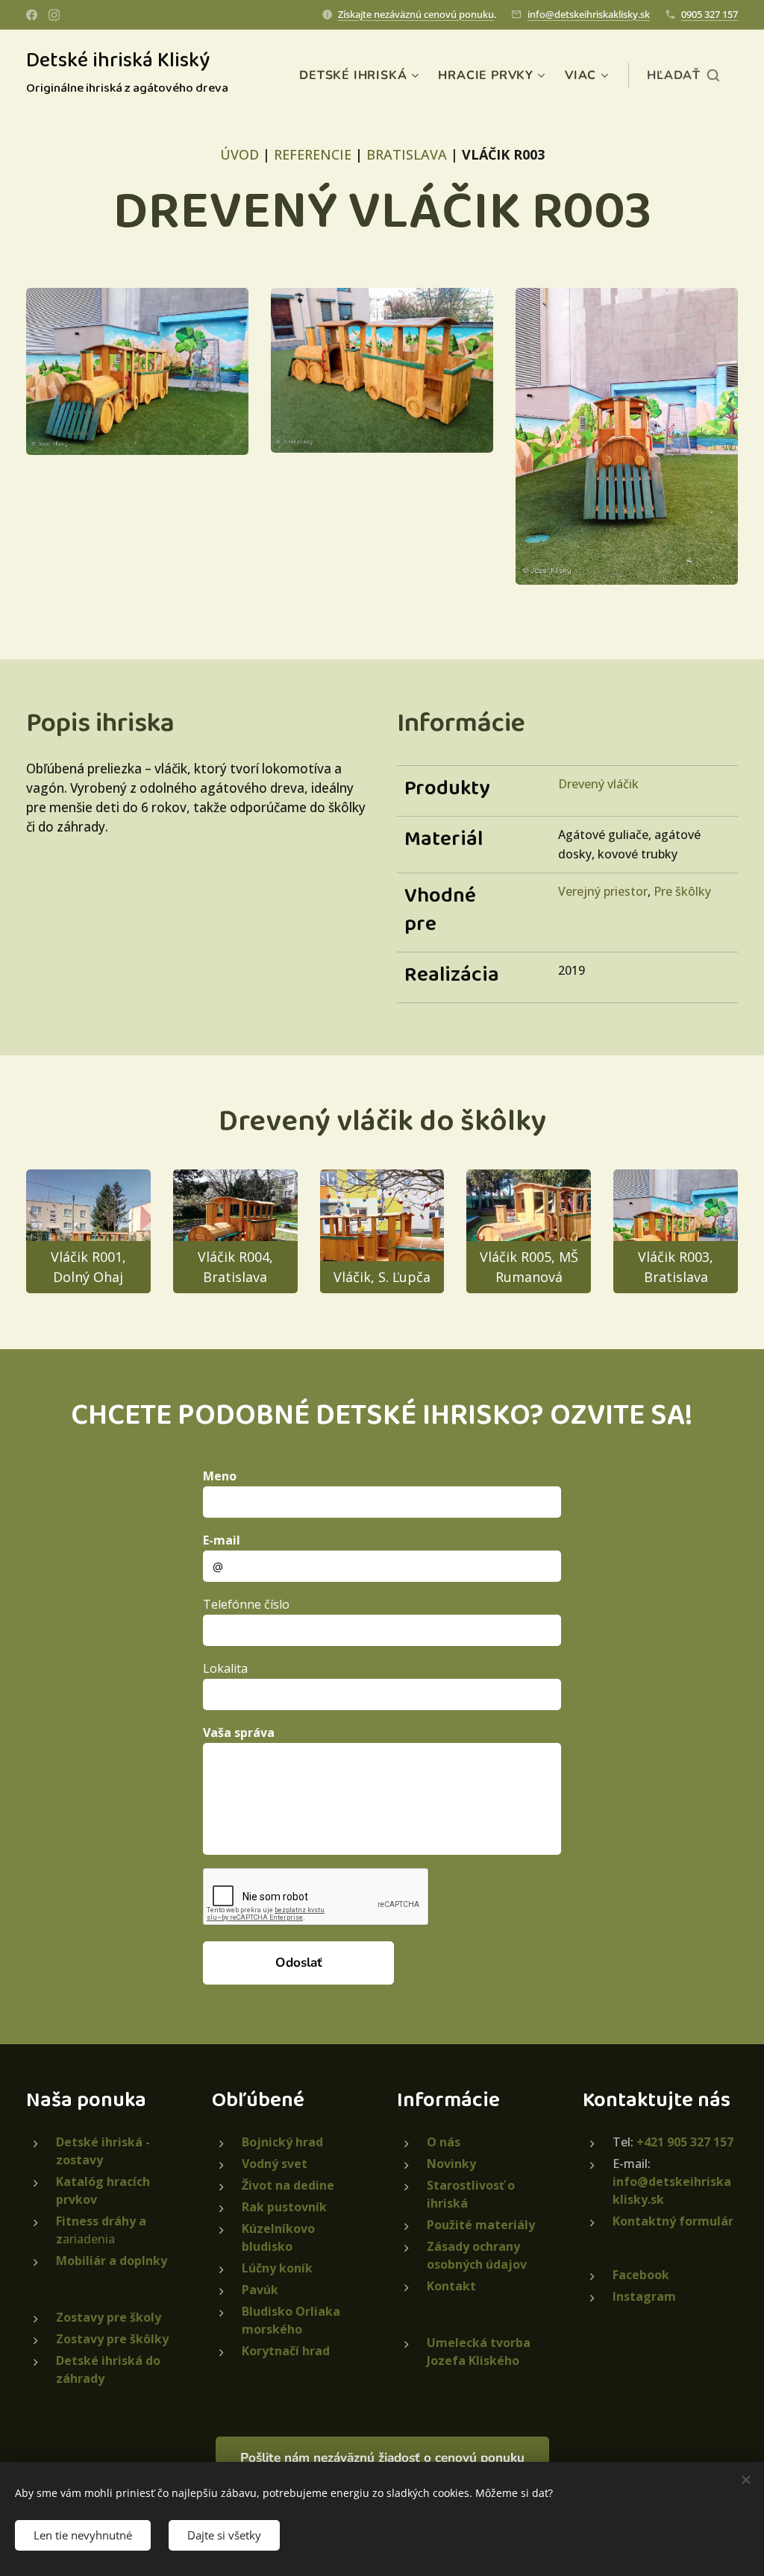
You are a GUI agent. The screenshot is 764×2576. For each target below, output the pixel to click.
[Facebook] (32, 15)
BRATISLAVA (407, 154)
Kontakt (451, 2286)
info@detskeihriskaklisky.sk (589, 14)
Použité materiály (481, 2225)
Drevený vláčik (598, 784)
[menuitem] (361, 75)
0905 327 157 (710, 14)
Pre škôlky (682, 891)
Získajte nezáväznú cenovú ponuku (416, 14)
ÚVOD (239, 154)
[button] (683, 75)
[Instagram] (54, 15)
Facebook (641, 2275)
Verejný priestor (603, 891)
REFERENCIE (313, 154)
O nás (444, 2142)
